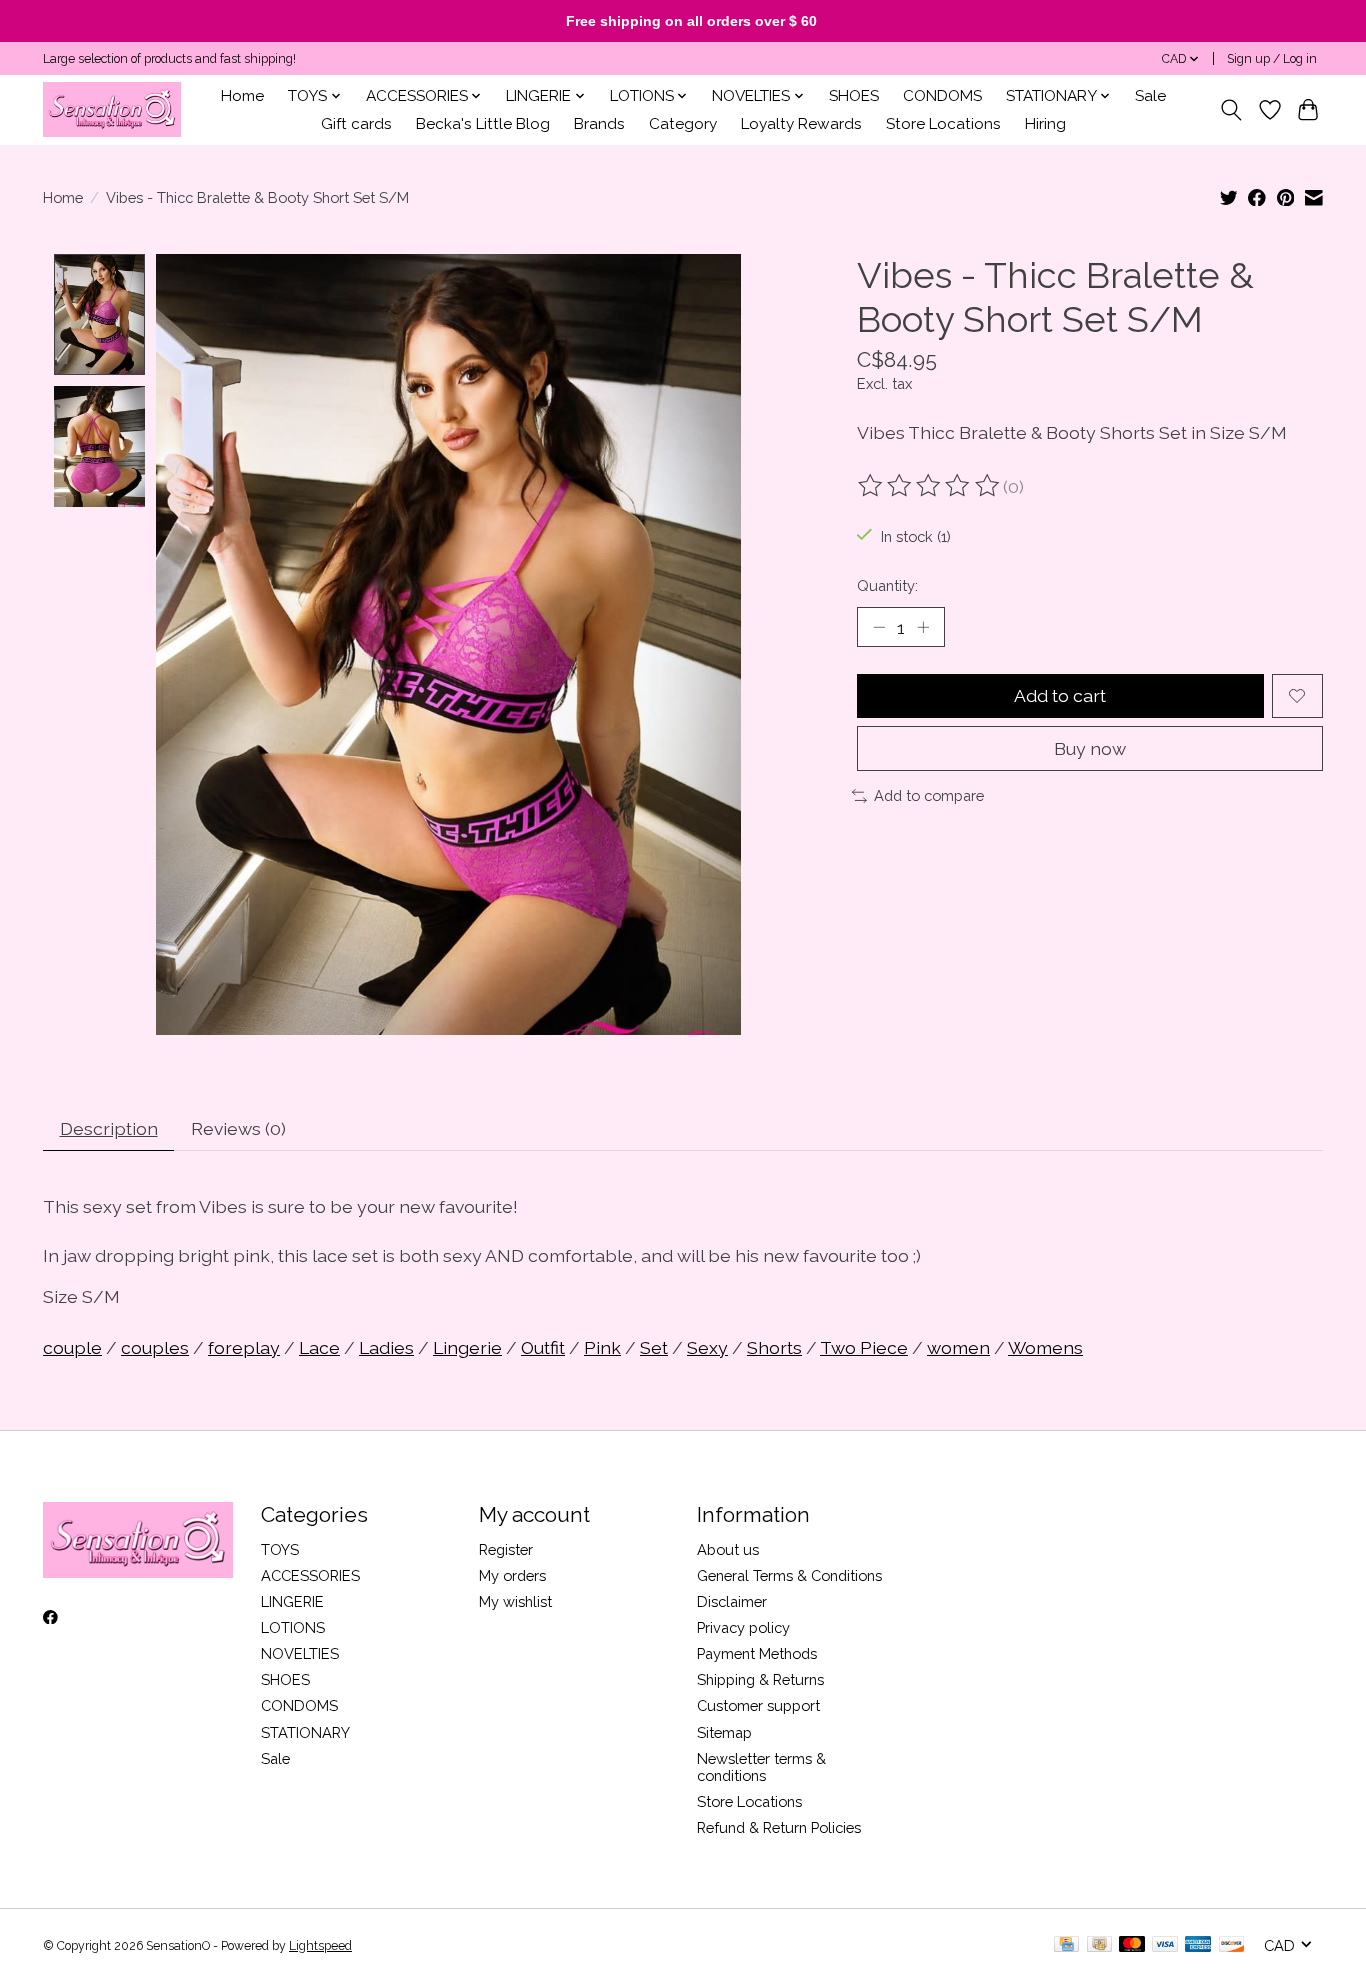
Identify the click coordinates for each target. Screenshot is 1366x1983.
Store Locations (943, 124)
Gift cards (356, 124)
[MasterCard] (1132, 1945)
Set (654, 1347)
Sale (1150, 96)
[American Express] (1198, 1945)
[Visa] (1165, 1945)
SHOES (854, 96)
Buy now (1090, 748)
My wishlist (515, 1601)
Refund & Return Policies (779, 1827)
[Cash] (1099, 1945)
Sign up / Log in (1272, 59)
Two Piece (864, 1347)
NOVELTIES (300, 1653)
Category (683, 124)
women (958, 1347)
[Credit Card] (1066, 1945)
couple (72, 1347)
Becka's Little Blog (483, 124)
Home (242, 96)
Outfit (543, 1347)
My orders (512, 1575)
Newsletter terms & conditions (761, 1767)
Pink (602, 1347)
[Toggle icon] (1231, 110)
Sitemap (724, 1732)
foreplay (244, 1347)
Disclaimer (732, 1601)
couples (155, 1347)
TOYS (280, 1549)
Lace (319, 1347)
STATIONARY (305, 1732)
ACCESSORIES (310, 1575)
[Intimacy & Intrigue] (112, 109)
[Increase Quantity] (923, 627)
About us (728, 1549)
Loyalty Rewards (801, 124)
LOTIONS (293, 1627)
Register (506, 1549)
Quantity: (887, 585)
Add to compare (929, 795)
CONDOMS (942, 96)
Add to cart (1060, 695)
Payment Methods (757, 1653)
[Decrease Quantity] (879, 627)
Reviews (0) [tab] (238, 1128)
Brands (599, 124)
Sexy (707, 1347)
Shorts (774, 1347)
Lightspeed (320, 1946)
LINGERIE (292, 1601)
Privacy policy (743, 1627)
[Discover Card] (1232, 1945)
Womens (1045, 1347)
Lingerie (467, 1347)
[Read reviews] (930, 486)
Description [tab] (109, 1128)
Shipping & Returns (760, 1679)
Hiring (1045, 124)
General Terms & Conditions (789, 1575)
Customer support (758, 1705)
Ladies (386, 1347)
